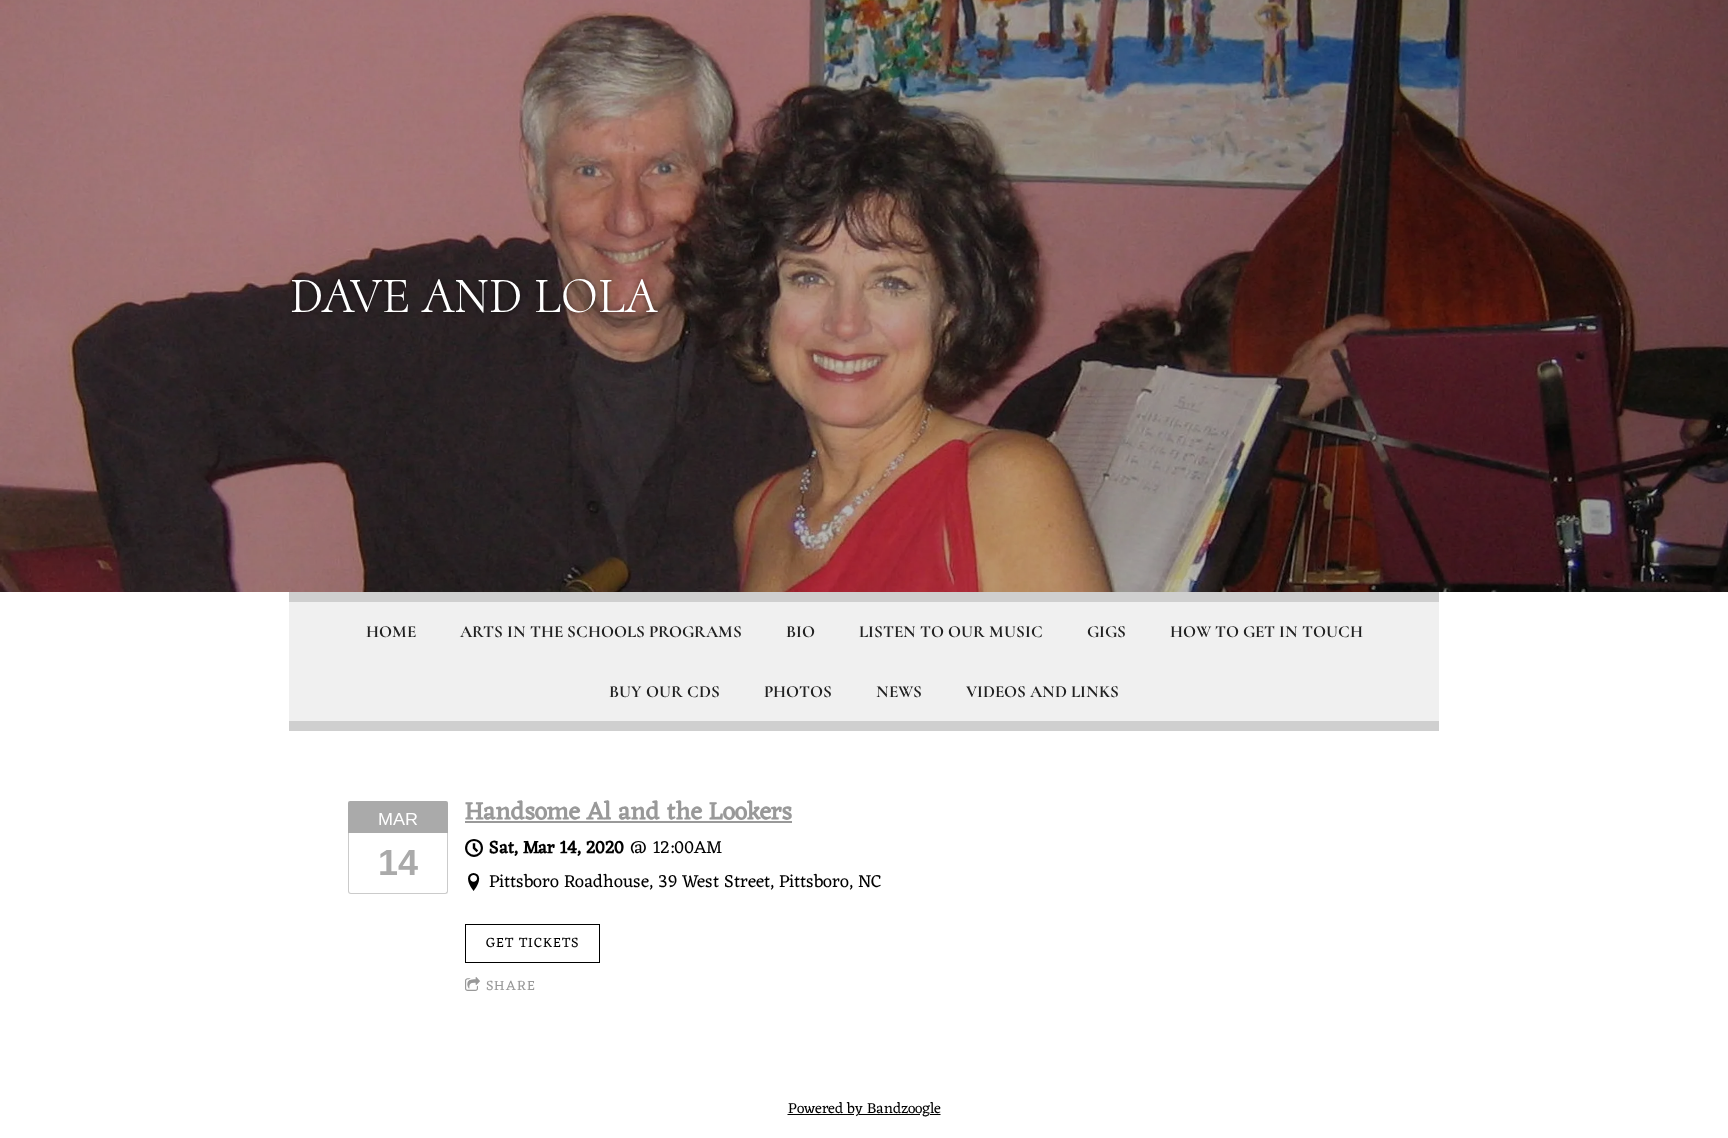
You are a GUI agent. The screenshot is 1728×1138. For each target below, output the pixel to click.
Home (391, 631)
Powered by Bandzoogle (864, 1109)
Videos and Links (1042, 691)
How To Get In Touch (1266, 631)
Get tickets (532, 943)
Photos (798, 691)
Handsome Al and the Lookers (628, 813)
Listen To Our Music (951, 631)
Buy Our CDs (664, 691)
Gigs (1106, 631)
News (899, 691)
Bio (800, 631)
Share (511, 986)
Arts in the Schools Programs (601, 631)
